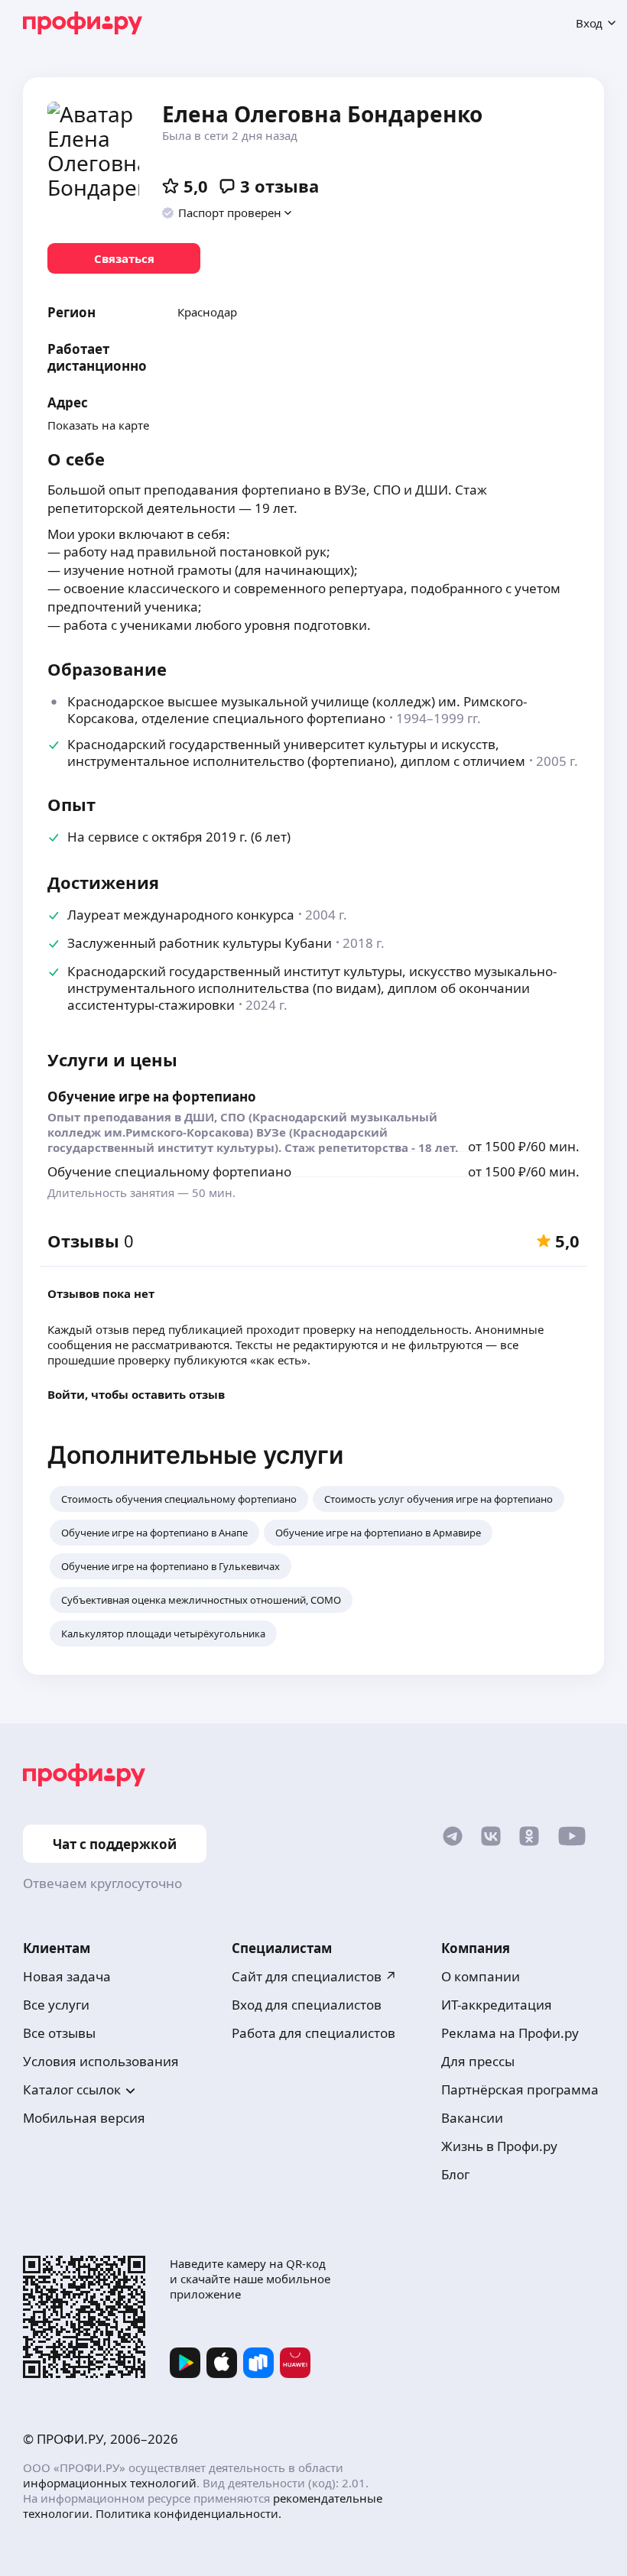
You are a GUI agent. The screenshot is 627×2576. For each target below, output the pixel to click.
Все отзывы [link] (59, 2033)
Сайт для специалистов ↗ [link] (314, 1976)
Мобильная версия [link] (84, 2118)
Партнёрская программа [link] (520, 2089)
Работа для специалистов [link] (313, 2033)
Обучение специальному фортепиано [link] (169, 1171)
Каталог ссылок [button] (72, 2089)
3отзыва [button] (279, 186)
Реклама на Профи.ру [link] (510, 2033)
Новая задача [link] (67, 1976)
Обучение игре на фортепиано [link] (152, 1097)
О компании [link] (481, 1976)
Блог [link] (455, 2174)
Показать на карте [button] (98, 425)
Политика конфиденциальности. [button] (188, 2513)
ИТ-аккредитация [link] (497, 2005)
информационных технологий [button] (110, 2483)
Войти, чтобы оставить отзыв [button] (136, 1394)
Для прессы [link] (478, 2061)
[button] (227, 213)
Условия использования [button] (101, 2061)
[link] (124, 258)
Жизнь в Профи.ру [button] (499, 2146)
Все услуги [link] (56, 2005)
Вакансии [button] (472, 2118)
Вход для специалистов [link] (307, 2005)
